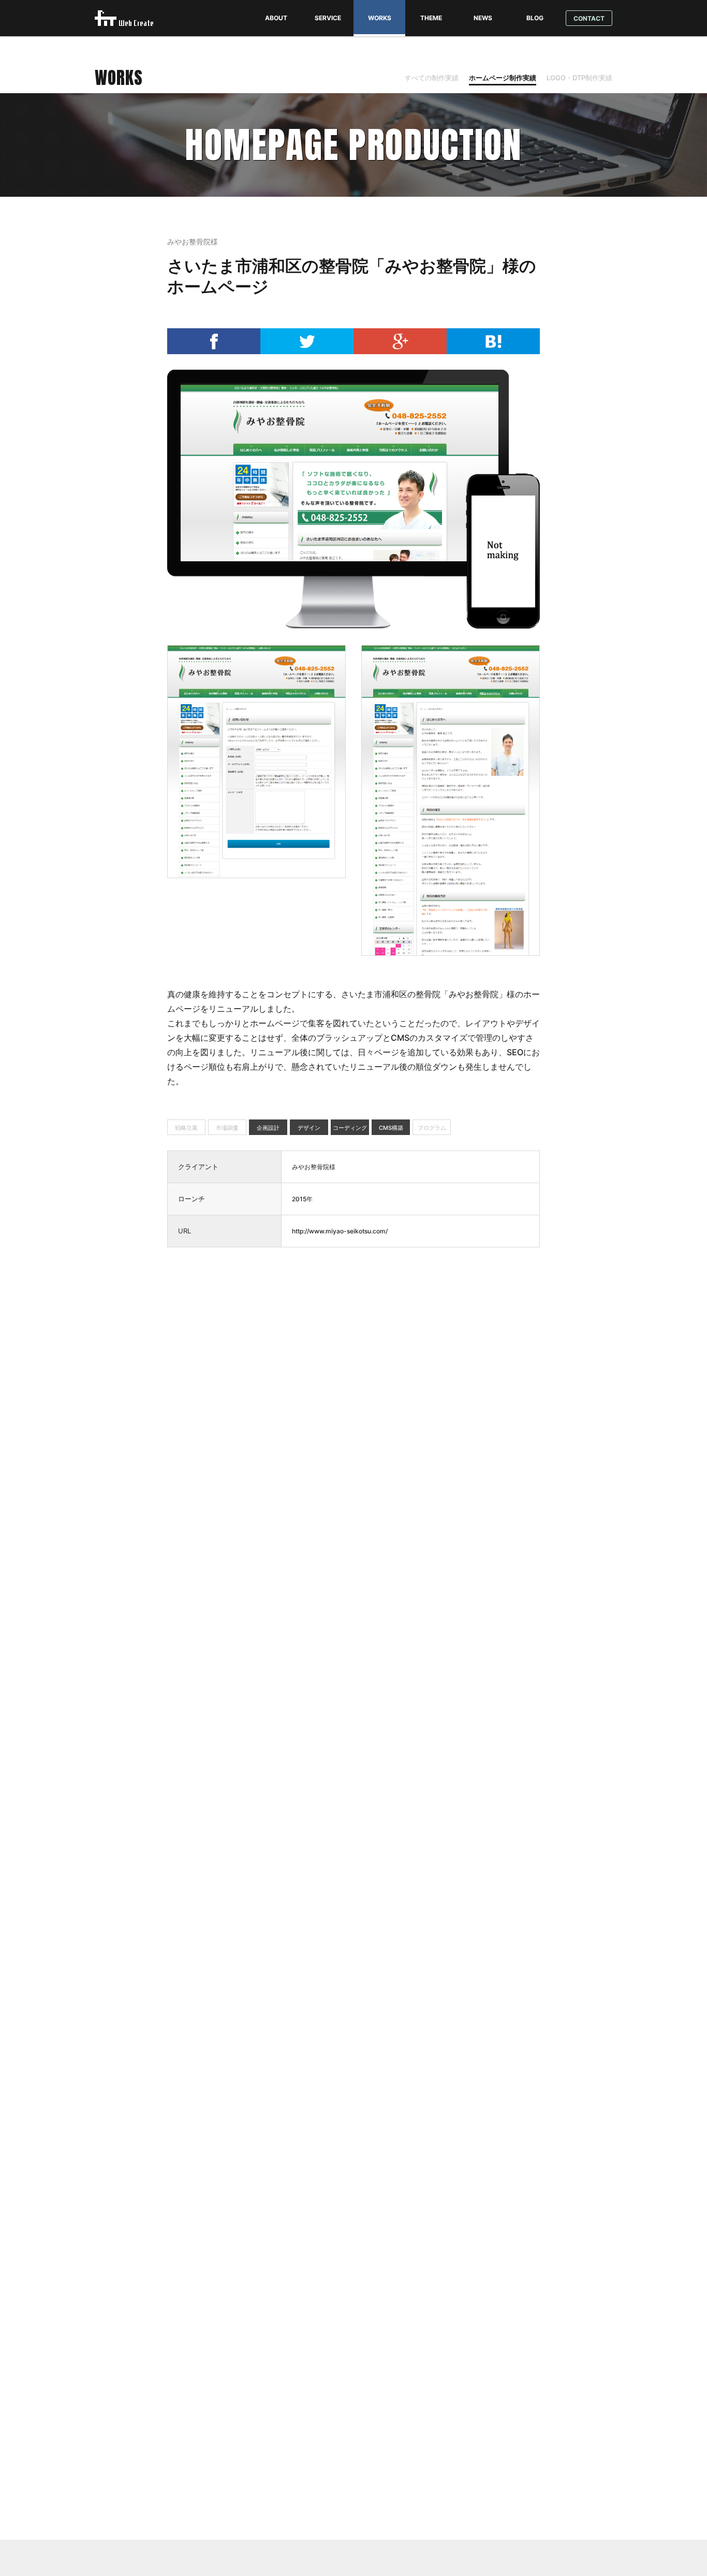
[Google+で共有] (400, 351)
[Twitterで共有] (307, 351)
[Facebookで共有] (214, 351)
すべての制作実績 (432, 78)
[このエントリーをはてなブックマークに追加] (493, 351)
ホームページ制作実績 (503, 78)
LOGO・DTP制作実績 (579, 78)
